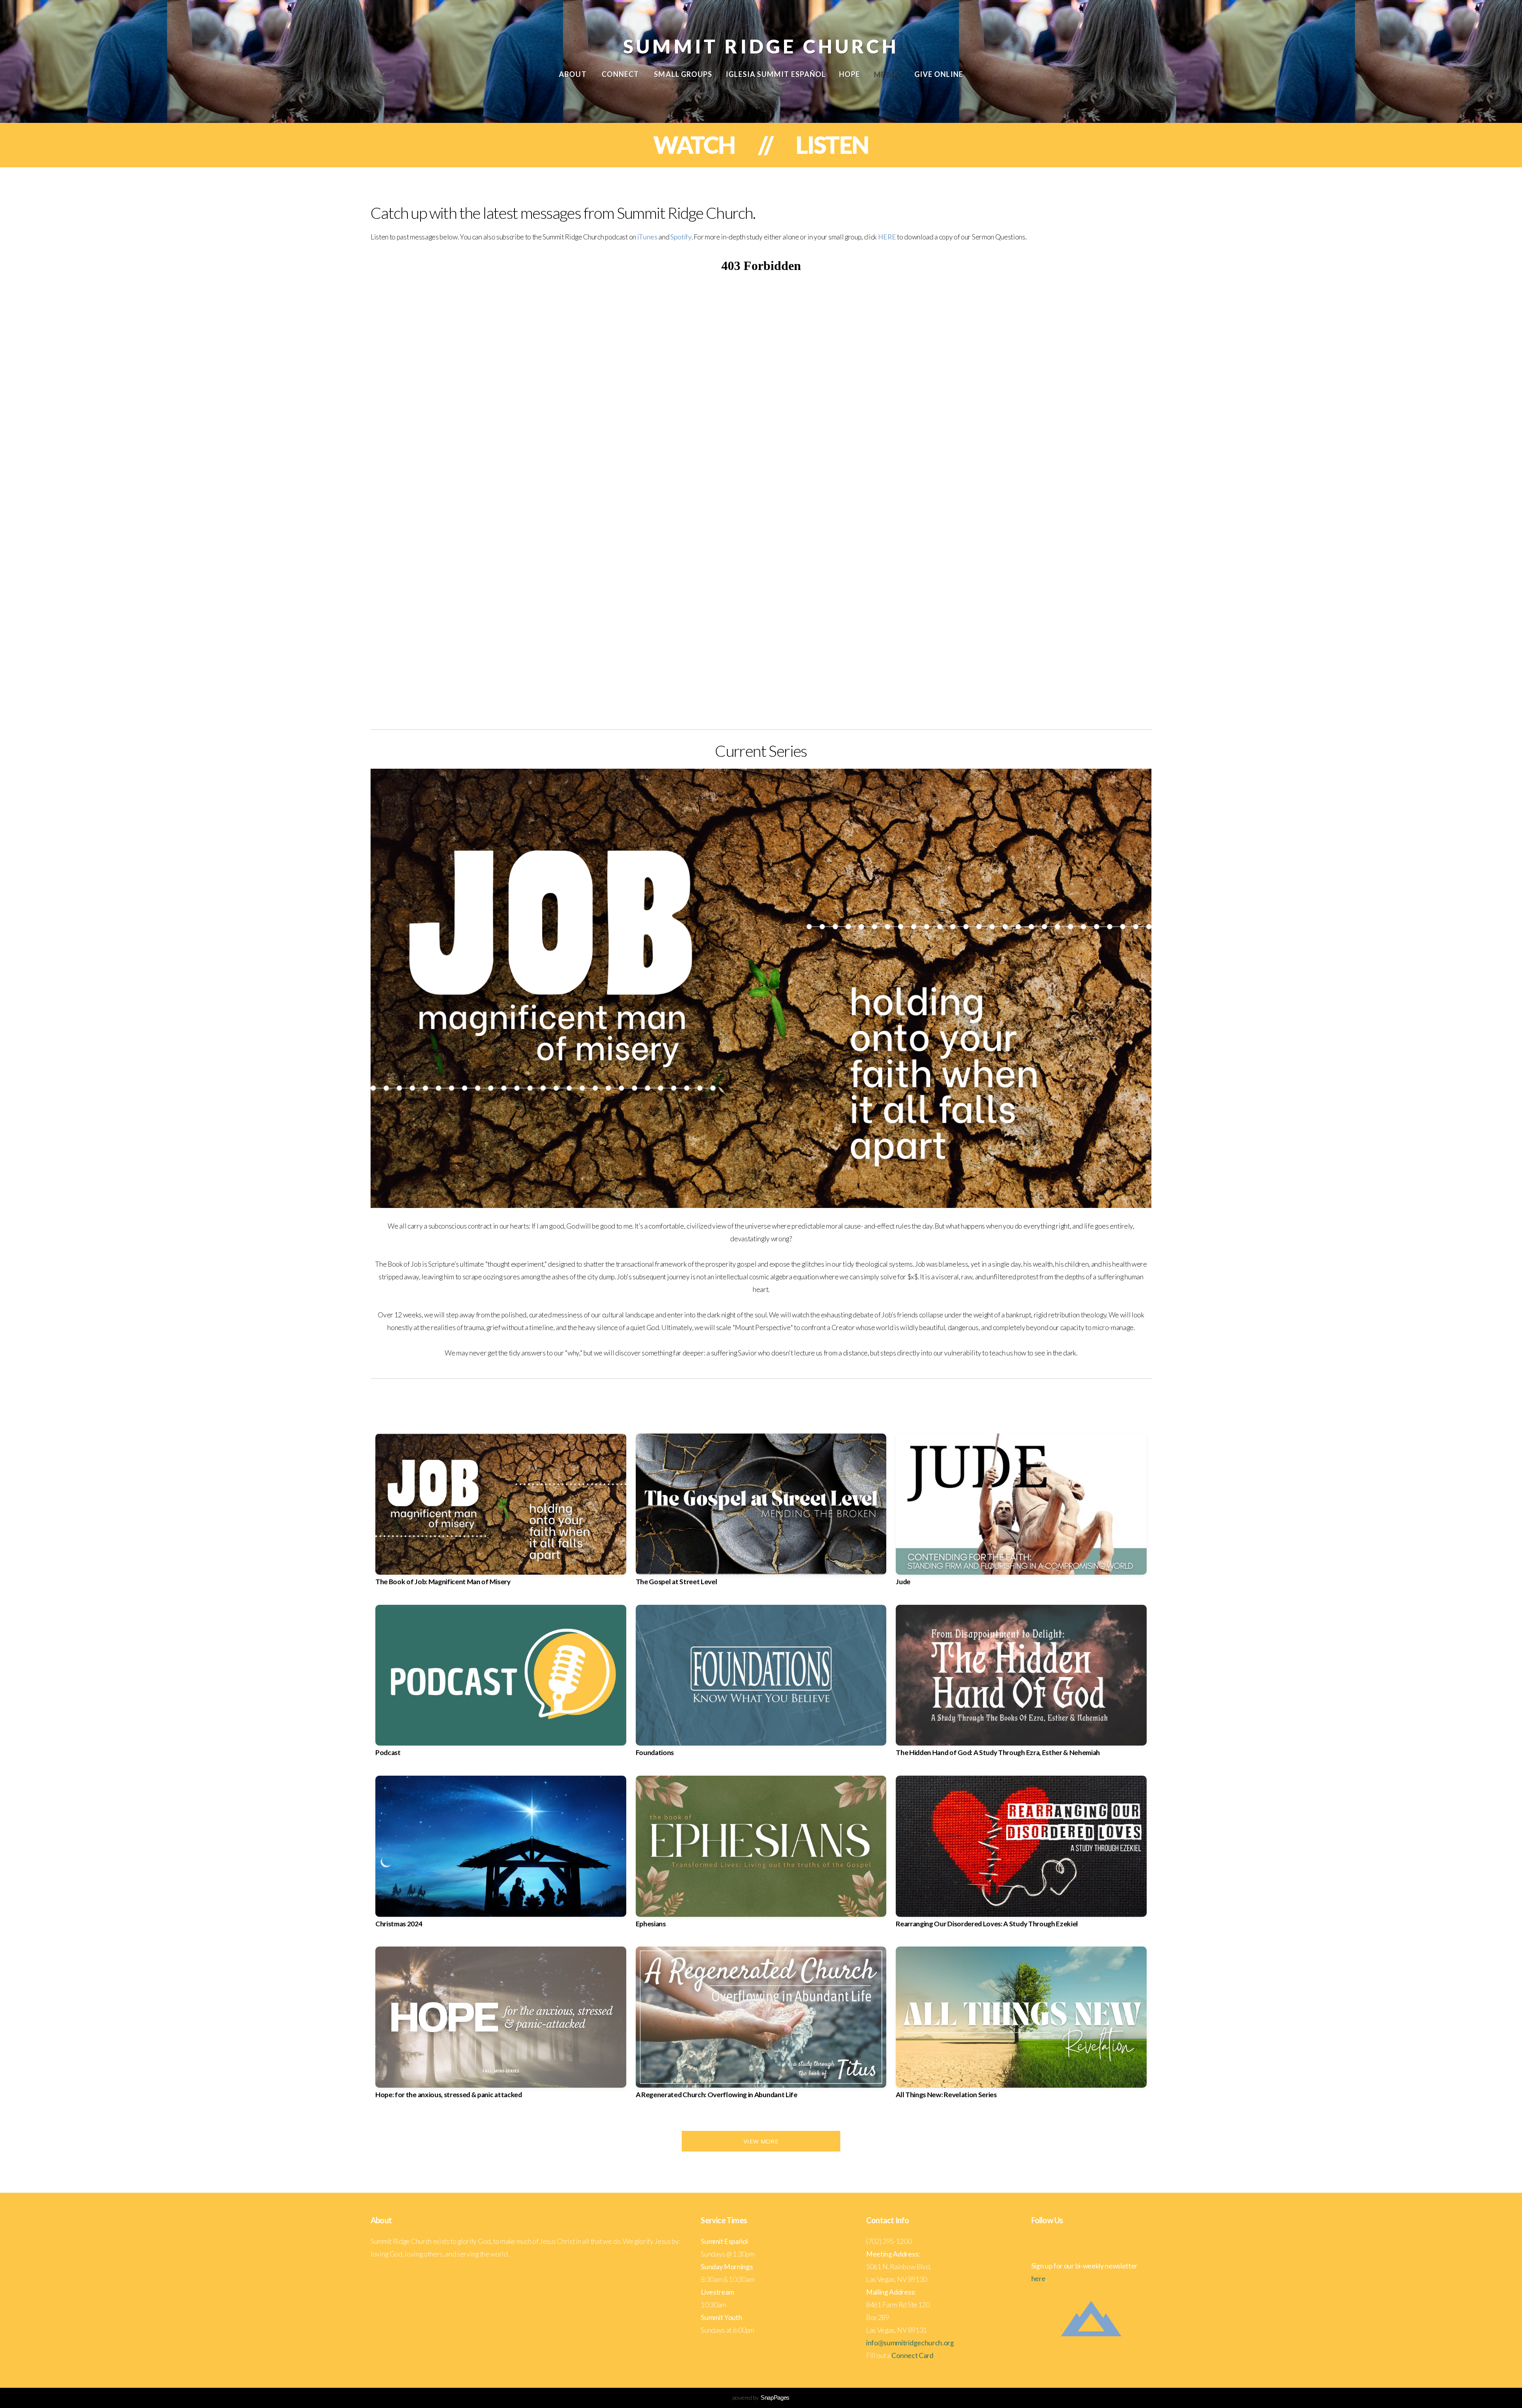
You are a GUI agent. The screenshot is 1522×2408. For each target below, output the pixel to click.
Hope (850, 74)
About (573, 74)
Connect (621, 74)
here (1038, 2279)
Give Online (939, 74)
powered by (761, 2397)
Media (887, 74)
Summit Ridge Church (761, 46)
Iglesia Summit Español (776, 74)
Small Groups (683, 74)
